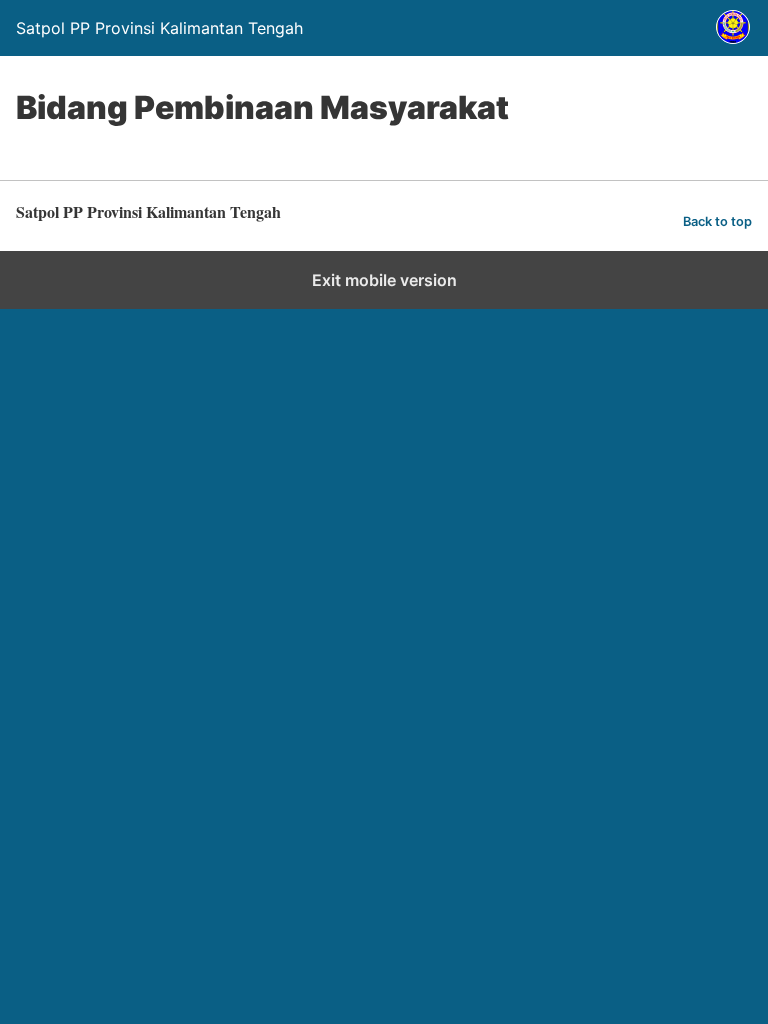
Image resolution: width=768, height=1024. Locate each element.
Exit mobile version (384, 280)
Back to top (717, 221)
